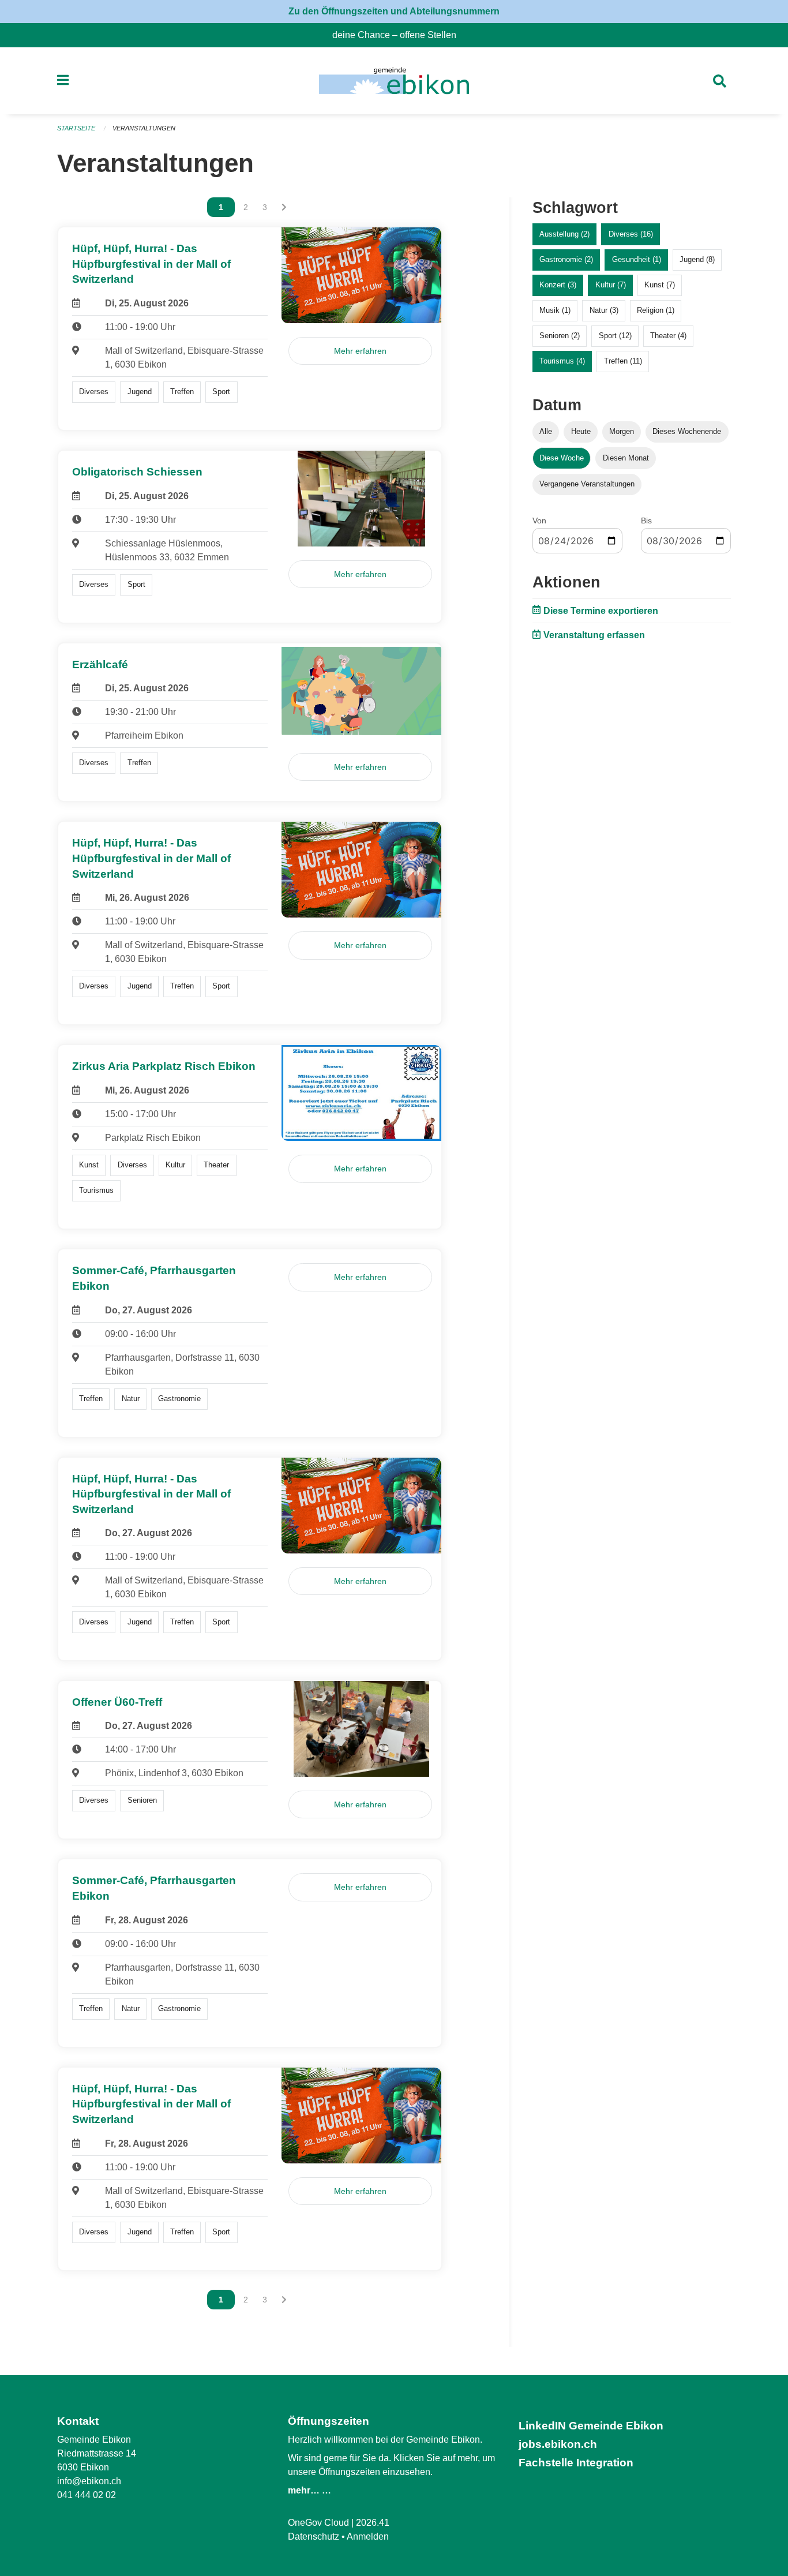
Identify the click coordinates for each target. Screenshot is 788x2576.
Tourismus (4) (562, 361)
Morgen (622, 431)
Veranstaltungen (144, 128)
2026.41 (373, 2523)
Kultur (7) (611, 285)
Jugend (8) (697, 259)
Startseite (76, 128)
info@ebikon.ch (89, 2481)
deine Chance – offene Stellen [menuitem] (399, 35)
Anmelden (368, 2536)
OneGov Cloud (318, 2523)
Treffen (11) (623, 361)
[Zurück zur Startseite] (394, 81)
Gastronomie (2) (566, 259)
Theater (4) (668, 336)
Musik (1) (555, 310)
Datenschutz (314, 2536)
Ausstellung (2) (564, 234)
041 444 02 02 (87, 2495)
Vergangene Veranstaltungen (587, 484)
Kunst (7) (660, 285)
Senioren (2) (560, 336)
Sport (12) (615, 336)
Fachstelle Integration (576, 2463)
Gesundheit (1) (637, 259)
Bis (646, 521)
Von (539, 521)
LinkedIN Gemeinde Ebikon (591, 2426)
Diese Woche (562, 458)
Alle (546, 431)
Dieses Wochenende (687, 431)
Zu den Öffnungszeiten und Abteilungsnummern (394, 11)
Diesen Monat (626, 458)
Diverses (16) (631, 234)
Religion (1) (656, 310)
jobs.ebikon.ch (558, 2444)
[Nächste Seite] (284, 207)
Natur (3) (604, 310)
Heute (581, 431)
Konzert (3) (558, 285)
